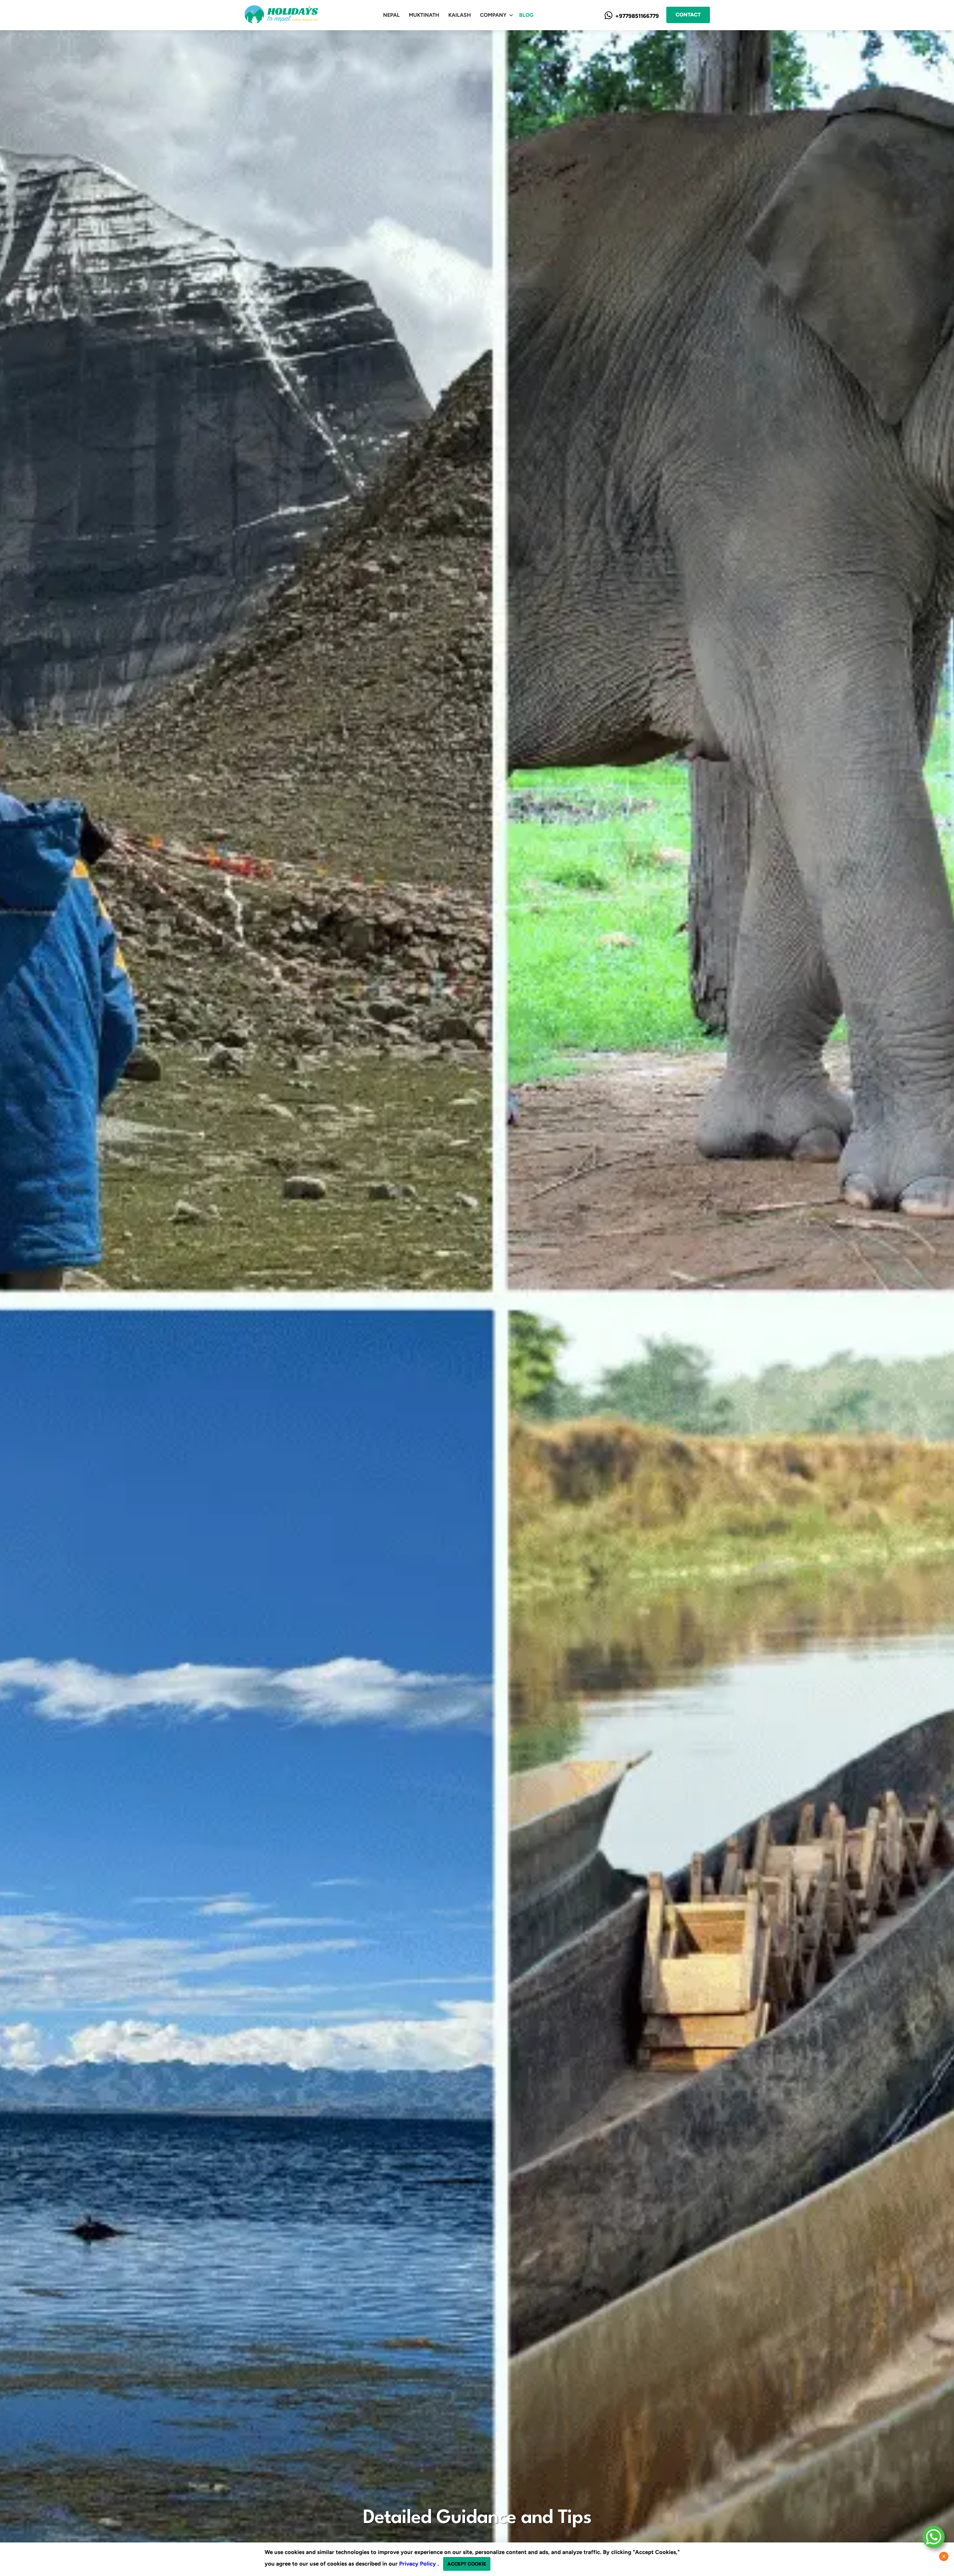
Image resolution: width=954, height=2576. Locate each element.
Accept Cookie (467, 2564)
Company (493, 15)
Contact (688, 15)
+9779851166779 (636, 16)
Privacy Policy (418, 2564)
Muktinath (424, 15)
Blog (526, 15)
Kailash (460, 15)
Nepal (391, 15)
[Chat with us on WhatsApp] (934, 2537)
